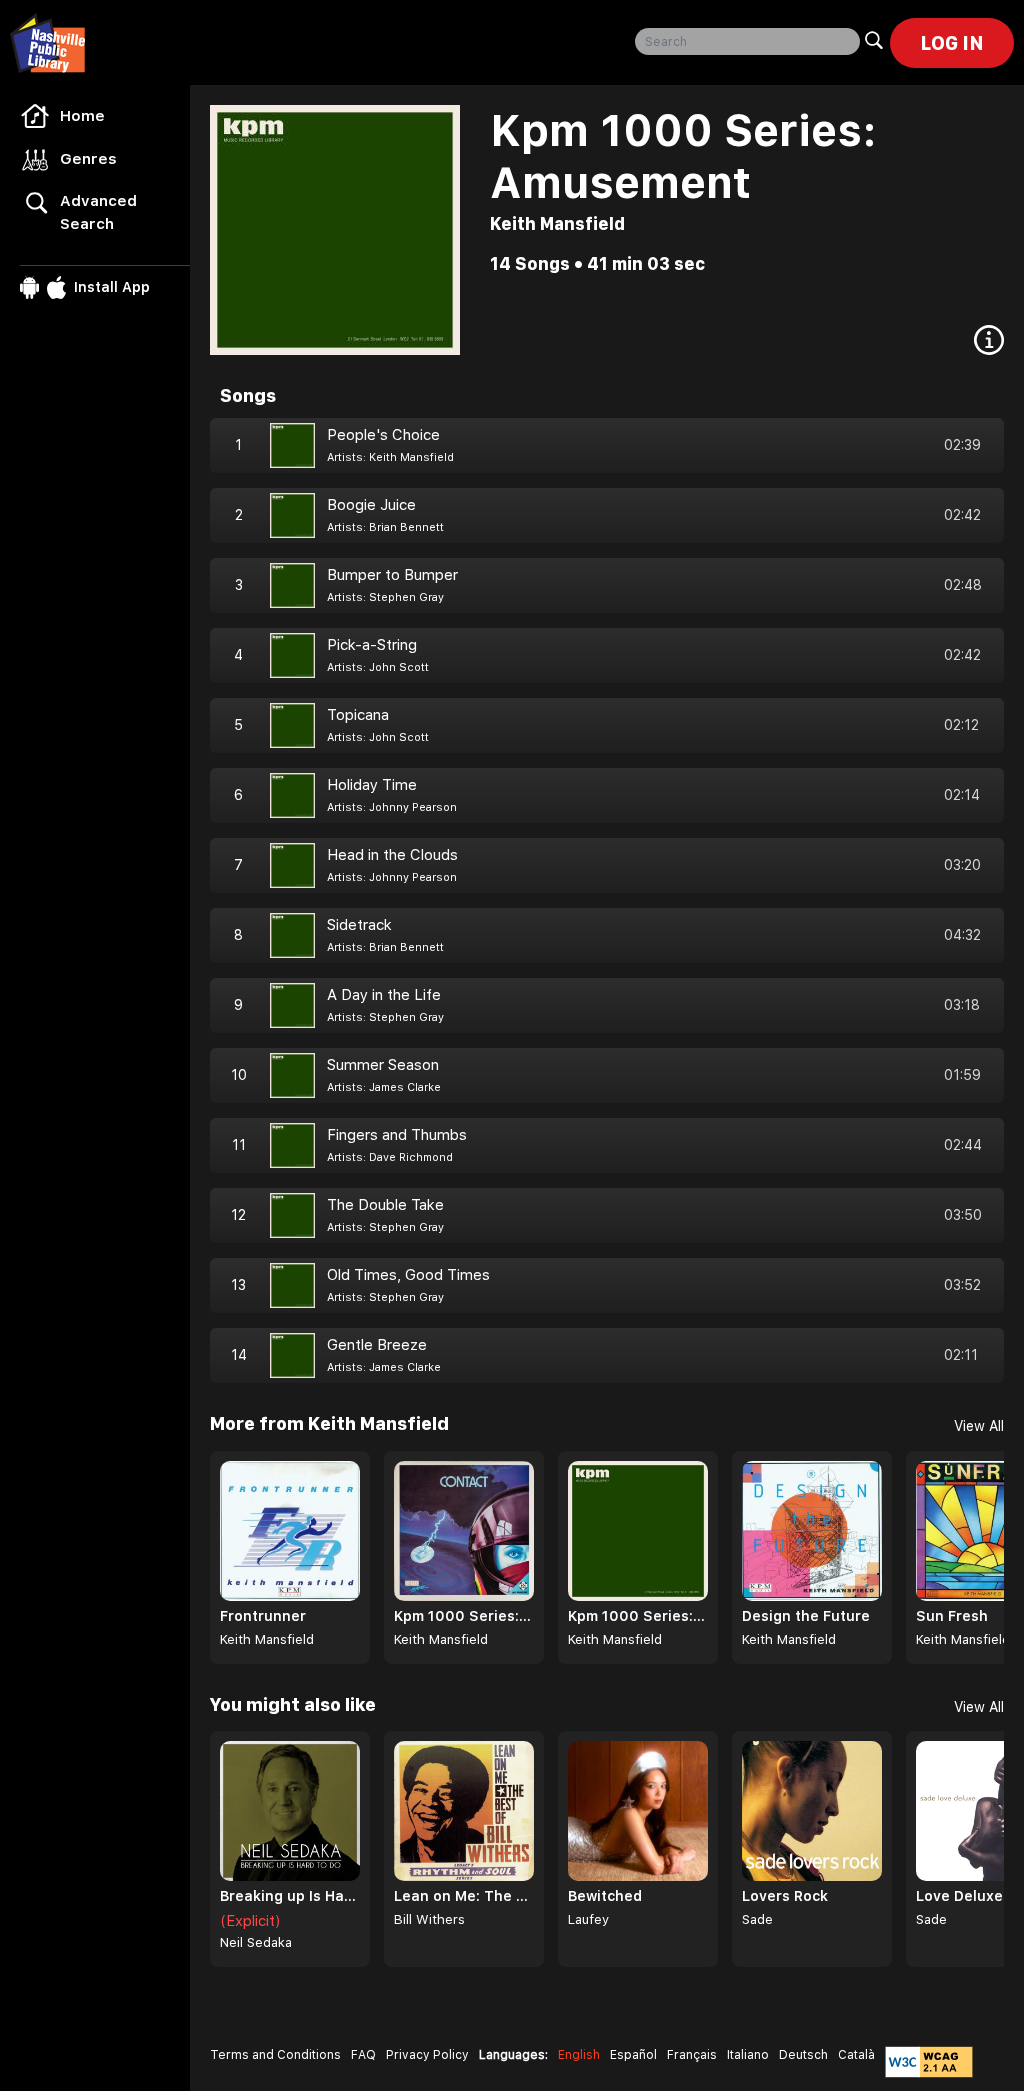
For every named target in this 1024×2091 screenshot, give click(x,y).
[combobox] (747, 41)
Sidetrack (359, 925)
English (579, 2055)
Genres (88, 159)
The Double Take (385, 1205)
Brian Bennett (406, 527)
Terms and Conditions (275, 2055)
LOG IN (952, 43)
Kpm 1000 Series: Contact (464, 1616)
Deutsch (803, 2055)
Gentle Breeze (377, 1345)
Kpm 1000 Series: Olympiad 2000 (638, 1616)
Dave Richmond (411, 1157)
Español (633, 2055)
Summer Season (383, 1065)
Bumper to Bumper (392, 575)
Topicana (358, 715)
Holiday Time (372, 785)
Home (82, 116)
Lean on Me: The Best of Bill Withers (464, 1896)
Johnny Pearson (413, 807)
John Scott (399, 667)
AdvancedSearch (98, 212)
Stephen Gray (406, 597)
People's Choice (383, 435)
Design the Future (806, 1616)
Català (856, 2055)
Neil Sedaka (256, 1942)
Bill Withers (429, 1919)
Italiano (748, 2055)
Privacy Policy (427, 2055)
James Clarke (405, 1087)
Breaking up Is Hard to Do (290, 1896)
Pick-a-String (372, 645)
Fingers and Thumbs (397, 1135)
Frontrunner (263, 1616)
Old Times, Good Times (408, 1275)
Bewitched (605, 1896)
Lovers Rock (785, 1896)
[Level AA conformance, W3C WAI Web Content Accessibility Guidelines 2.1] (929, 2062)
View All (979, 1426)
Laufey (588, 1919)
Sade (757, 1919)
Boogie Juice (371, 505)
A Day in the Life (384, 995)
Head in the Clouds (392, 855)
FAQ (363, 2055)
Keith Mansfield (557, 223)
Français (692, 2055)
